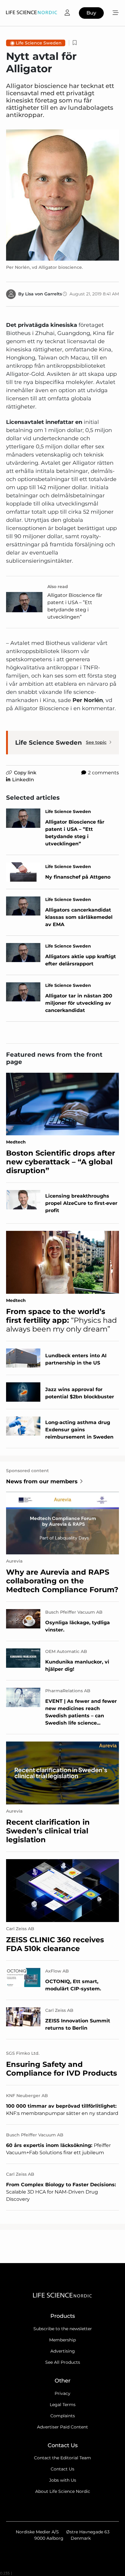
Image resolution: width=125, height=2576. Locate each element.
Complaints (63, 2416)
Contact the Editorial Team (62, 2458)
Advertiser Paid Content (62, 2427)
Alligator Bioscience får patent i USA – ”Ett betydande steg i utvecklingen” (75, 606)
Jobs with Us (63, 2480)
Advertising (63, 2351)
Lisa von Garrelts (44, 294)
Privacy (62, 2393)
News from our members (42, 1482)
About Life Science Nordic (63, 2491)
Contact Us (62, 2469)
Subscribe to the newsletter (63, 2329)
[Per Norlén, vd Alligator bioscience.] (62, 195)
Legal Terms (63, 2405)
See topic (96, 742)
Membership (62, 2340)
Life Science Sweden (39, 43)
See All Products (63, 2362)
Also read (58, 587)
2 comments (103, 773)
